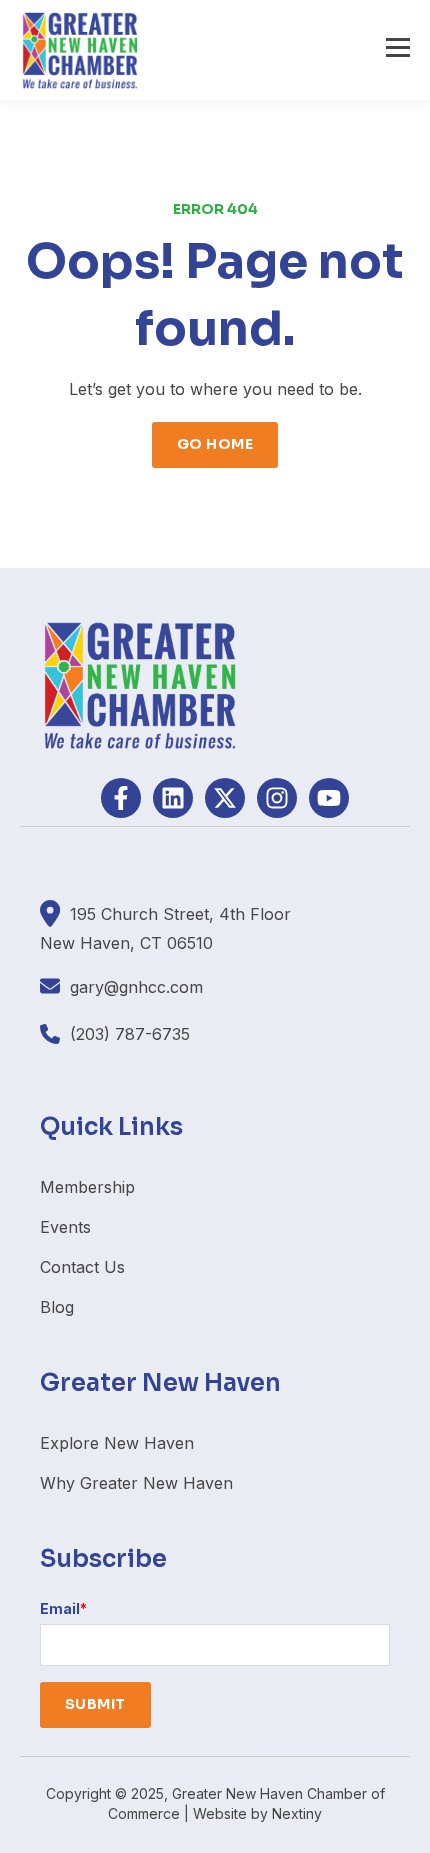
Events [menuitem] (65, 1227)
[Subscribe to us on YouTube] (329, 798)
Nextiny (297, 1813)
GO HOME (215, 444)
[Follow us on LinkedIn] (173, 798)
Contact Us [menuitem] (82, 1267)
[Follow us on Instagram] (277, 798)
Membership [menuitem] (87, 1187)
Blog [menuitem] (57, 1307)
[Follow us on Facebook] (121, 798)
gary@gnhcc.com (136, 987)
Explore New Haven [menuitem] (117, 1443)
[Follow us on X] (225, 798)
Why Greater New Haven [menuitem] (136, 1483)
